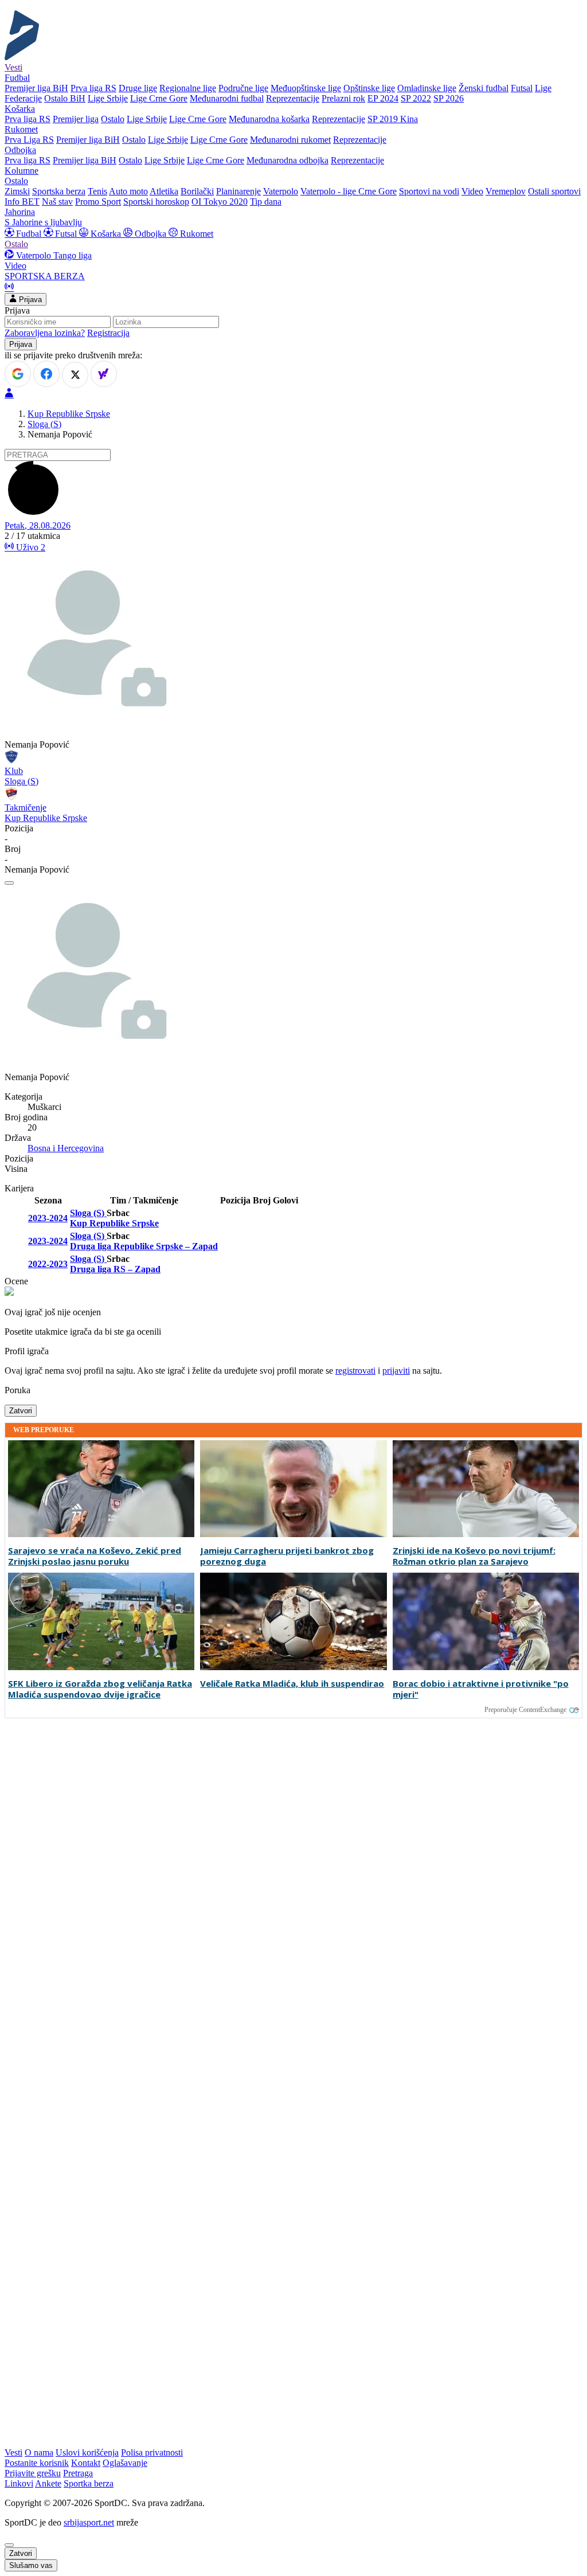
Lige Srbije (108, 98)
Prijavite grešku (33, 2473)
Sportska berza (59, 191)
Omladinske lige (427, 88)
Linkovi (19, 2483)
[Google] (18, 374)
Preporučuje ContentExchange (525, 1710)
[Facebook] (46, 374)
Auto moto (128, 191)
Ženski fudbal (484, 88)
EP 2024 (383, 98)
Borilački (197, 191)
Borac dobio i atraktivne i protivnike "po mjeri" (481, 1689)
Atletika (164, 191)
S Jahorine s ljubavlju (43, 222)
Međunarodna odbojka (287, 160)
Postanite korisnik (37, 2463)
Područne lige (243, 88)
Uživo (30, 547)
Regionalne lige (188, 88)
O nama (39, 2452)
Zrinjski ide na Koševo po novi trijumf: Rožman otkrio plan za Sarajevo (474, 1556)
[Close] (9, 2545)
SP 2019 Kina (393, 119)
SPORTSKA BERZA (45, 276)
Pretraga (78, 2473)
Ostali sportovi (554, 191)
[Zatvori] (9, 883)
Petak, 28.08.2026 (38, 525)
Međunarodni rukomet (290, 140)
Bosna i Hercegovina (66, 1148)
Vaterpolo (281, 191)
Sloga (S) (44, 424)
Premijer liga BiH (36, 88)
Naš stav (57, 202)
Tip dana (266, 202)
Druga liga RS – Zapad (115, 1269)
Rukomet (195, 234)
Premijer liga (76, 119)
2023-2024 (48, 1218)
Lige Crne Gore (159, 98)
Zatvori (21, 1411)
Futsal (522, 88)
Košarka (106, 234)
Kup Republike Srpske (69, 414)
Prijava (29, 300)
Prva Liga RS (29, 140)
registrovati (355, 1371)
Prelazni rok (343, 98)
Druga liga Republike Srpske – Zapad (144, 1246)
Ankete (48, 2483)
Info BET (22, 202)
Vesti (13, 67)
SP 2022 (416, 98)
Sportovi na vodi (429, 191)
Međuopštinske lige (306, 88)
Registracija (108, 333)
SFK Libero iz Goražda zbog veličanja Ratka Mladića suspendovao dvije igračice (100, 1689)
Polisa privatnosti (152, 2452)
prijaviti (396, 1371)
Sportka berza (89, 2483)
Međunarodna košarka (269, 119)
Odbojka (150, 234)
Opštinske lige (369, 88)
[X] (75, 375)
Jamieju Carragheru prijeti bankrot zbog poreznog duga (287, 1556)
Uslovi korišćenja (87, 2452)
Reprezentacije (293, 98)
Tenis (97, 191)
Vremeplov (506, 191)
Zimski (17, 191)
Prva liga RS (93, 88)
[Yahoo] (104, 374)
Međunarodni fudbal (227, 98)
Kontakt (86, 2463)
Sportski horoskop (156, 202)
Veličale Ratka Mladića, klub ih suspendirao (292, 1684)
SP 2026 (449, 98)
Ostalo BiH (65, 98)
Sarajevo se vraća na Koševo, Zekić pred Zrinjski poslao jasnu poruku (95, 1556)
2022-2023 (48, 1264)
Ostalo (113, 119)
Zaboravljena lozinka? (45, 333)
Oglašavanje (125, 2463)
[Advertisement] (50, 1896)
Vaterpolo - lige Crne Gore (349, 191)
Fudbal (29, 234)
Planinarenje (238, 191)
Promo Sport (98, 202)
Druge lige (138, 88)
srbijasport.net (89, 2522)
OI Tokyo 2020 (220, 202)
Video (472, 191)
